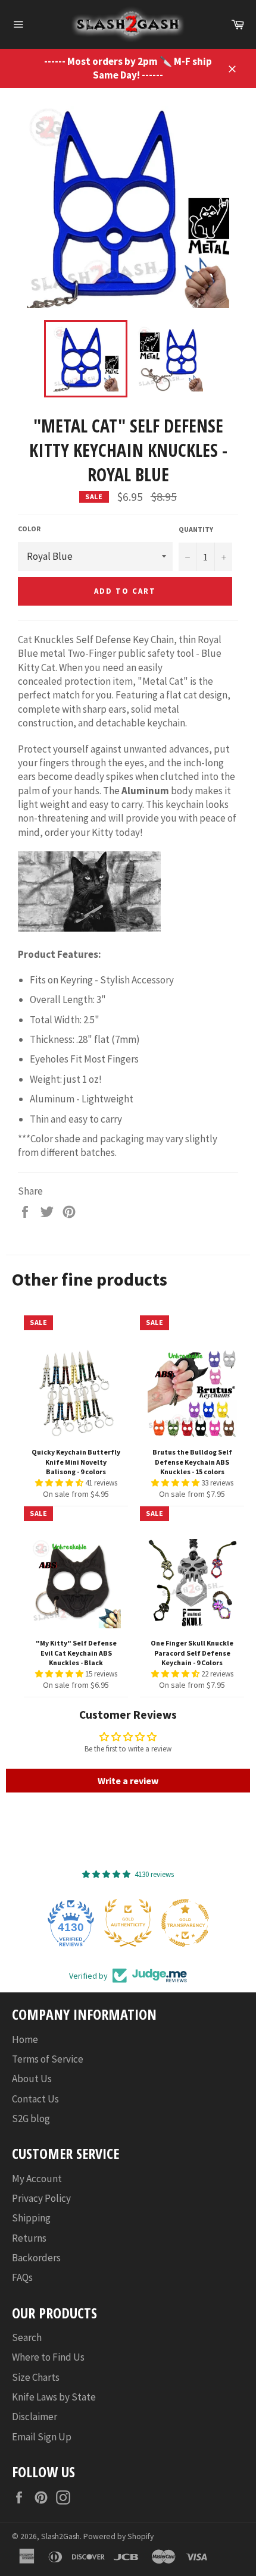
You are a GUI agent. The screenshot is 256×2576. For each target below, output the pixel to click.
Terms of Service (48, 2059)
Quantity (196, 529)
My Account (37, 2179)
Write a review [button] (128, 1781)
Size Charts (36, 2377)
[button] (60, 1483)
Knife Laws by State (54, 2397)
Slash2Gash (60, 2536)
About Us (32, 2079)
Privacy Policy (41, 2198)
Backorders (36, 2258)
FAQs (22, 2277)
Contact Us (35, 2099)
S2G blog (31, 2119)
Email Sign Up (42, 2437)
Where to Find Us (48, 2357)
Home (25, 2039)
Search (27, 2337)
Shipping (31, 2218)
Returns (29, 2238)
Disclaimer (35, 2417)
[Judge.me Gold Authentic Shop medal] (128, 1923)
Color (29, 529)
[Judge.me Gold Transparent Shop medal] (185, 1923)
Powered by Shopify (118, 2536)
